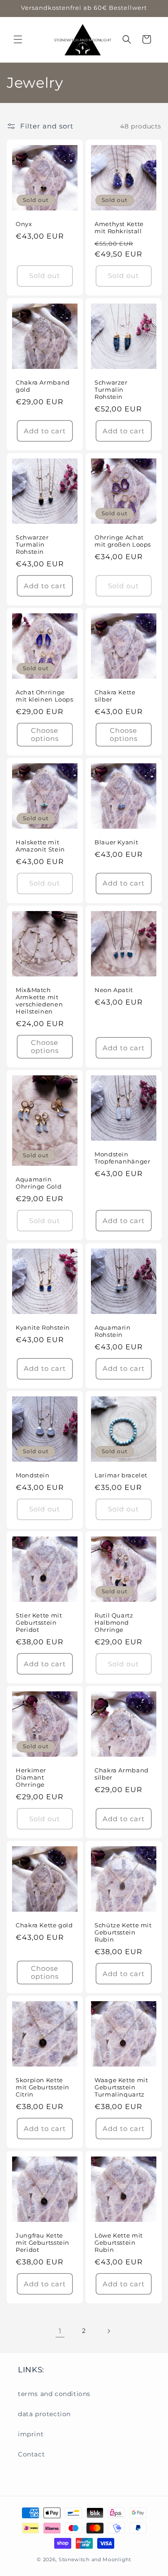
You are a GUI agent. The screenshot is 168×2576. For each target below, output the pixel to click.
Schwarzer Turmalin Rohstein (111, 390)
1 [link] (60, 2331)
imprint (31, 2434)
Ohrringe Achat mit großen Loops (123, 541)
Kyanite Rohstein (43, 1327)
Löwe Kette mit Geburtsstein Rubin (119, 2242)
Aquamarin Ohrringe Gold (39, 1183)
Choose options (45, 734)
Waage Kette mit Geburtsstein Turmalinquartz (121, 2087)
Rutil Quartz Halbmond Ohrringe (114, 1623)
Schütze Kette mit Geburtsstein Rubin (123, 1932)
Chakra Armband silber (122, 1774)
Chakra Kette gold (44, 1925)
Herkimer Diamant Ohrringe (31, 1778)
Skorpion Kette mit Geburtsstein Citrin (43, 2087)
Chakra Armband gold (43, 386)
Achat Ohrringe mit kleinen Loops (45, 696)
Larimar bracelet (121, 1475)
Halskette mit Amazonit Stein (40, 846)
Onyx (24, 224)
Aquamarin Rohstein (113, 1331)
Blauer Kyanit (116, 842)
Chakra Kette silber (115, 696)
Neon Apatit (114, 990)
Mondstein (33, 1475)
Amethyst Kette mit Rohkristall (119, 228)
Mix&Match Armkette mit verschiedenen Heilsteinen (39, 1001)
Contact (31, 2454)
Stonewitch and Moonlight (95, 2559)
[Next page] (108, 2331)
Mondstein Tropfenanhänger (122, 1158)
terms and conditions (54, 2394)
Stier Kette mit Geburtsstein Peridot (39, 1623)
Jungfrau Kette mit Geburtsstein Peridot (43, 2242)
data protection (44, 2414)
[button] (18, 39)
